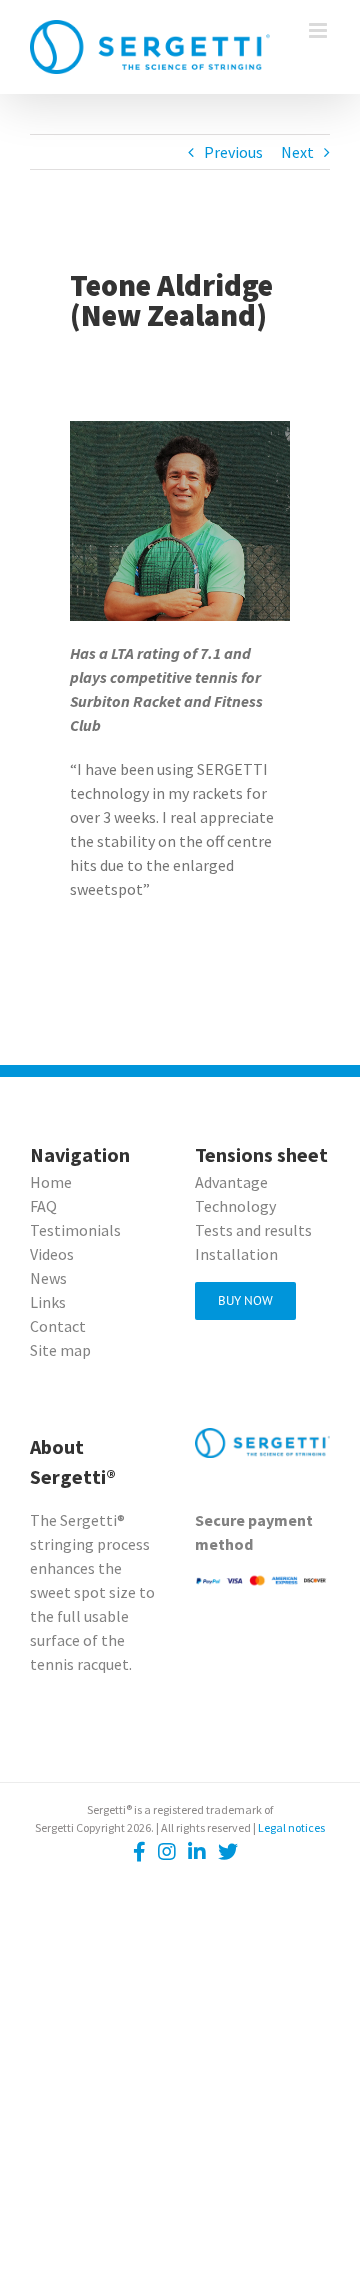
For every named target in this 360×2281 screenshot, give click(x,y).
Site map (60, 1350)
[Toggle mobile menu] (319, 30)
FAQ (43, 1206)
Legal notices (291, 1827)
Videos (52, 1254)
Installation (236, 1254)
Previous (233, 152)
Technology (235, 1206)
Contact (58, 1326)
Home (51, 1182)
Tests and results (253, 1230)
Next (297, 152)
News (48, 1278)
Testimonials (75, 1230)
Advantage (231, 1182)
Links (48, 1302)
